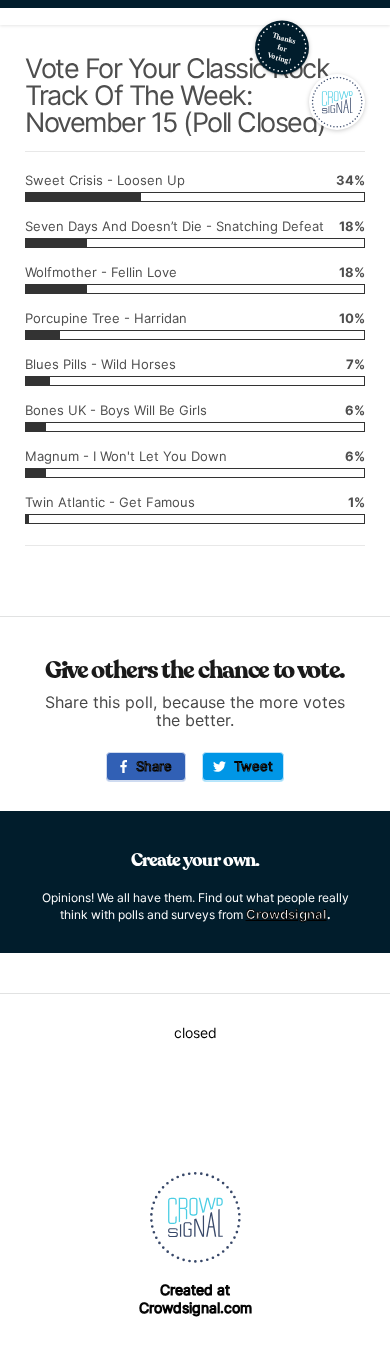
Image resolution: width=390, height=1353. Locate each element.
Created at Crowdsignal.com (195, 1298)
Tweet (249, 766)
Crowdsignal (286, 914)
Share (150, 766)
